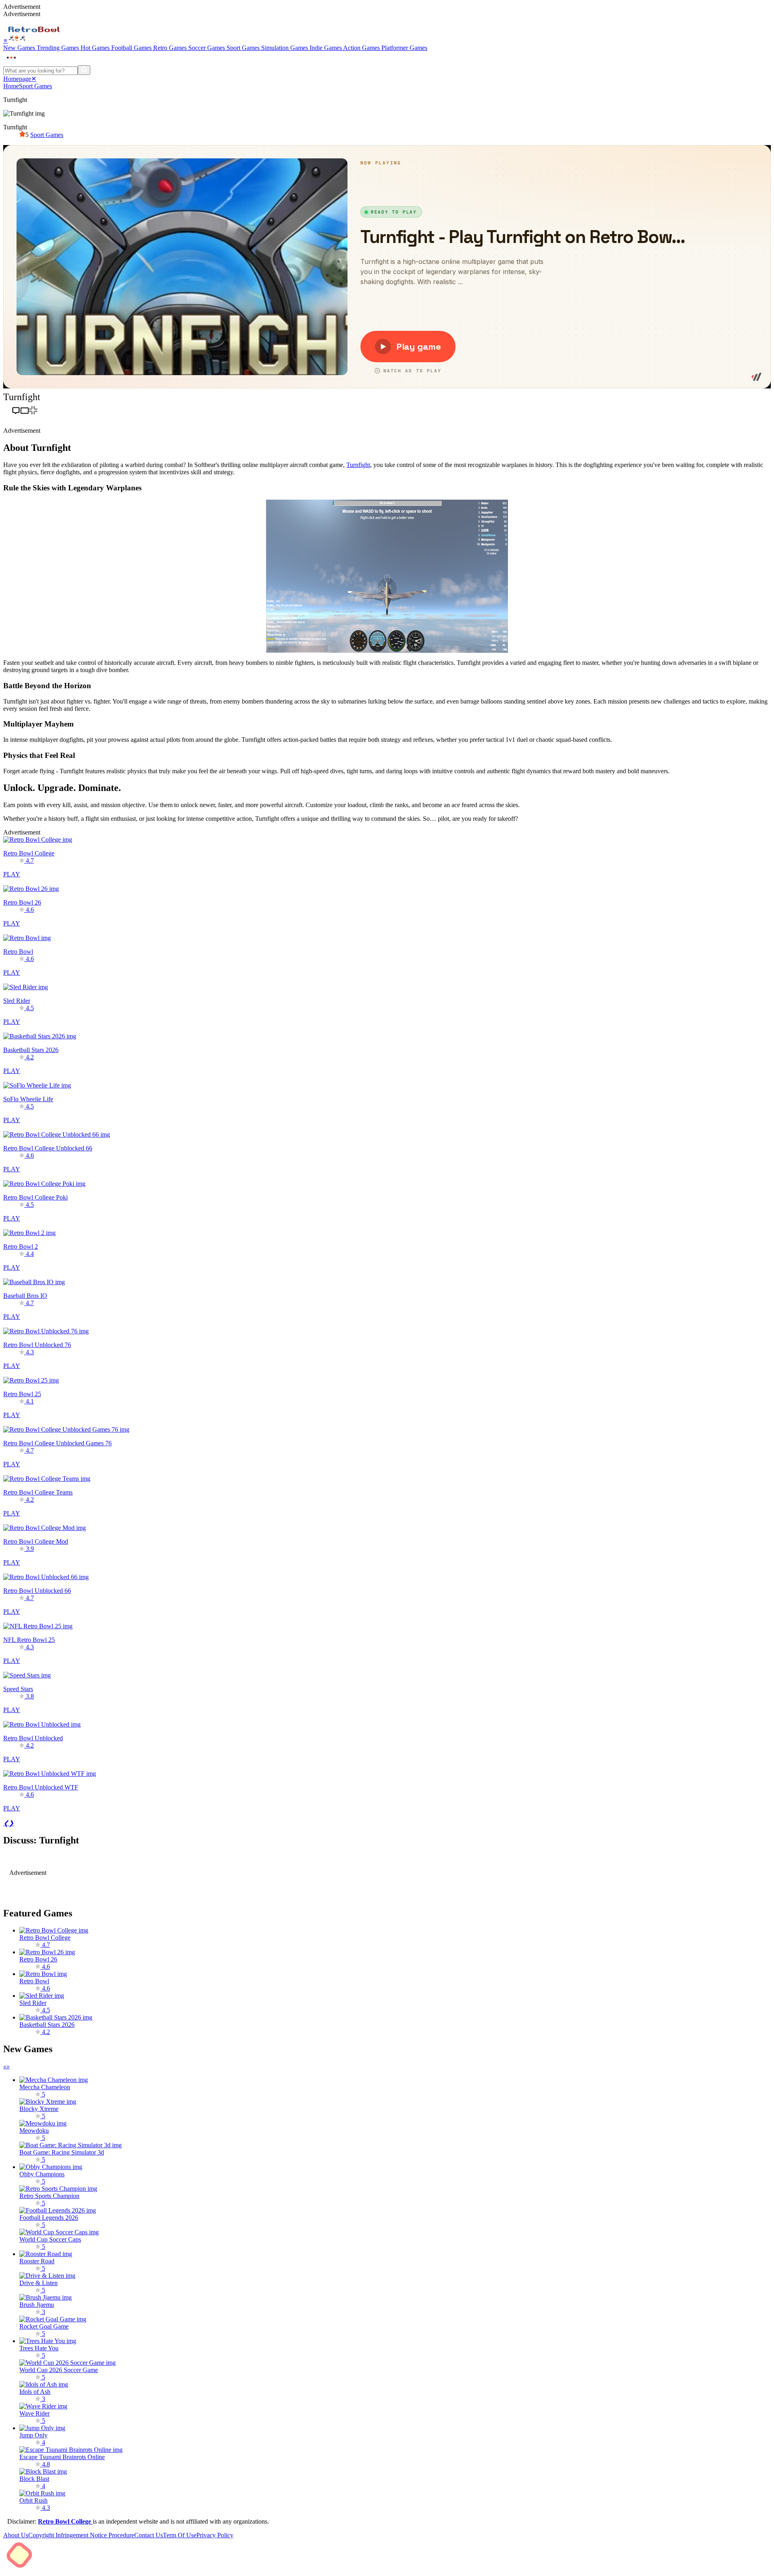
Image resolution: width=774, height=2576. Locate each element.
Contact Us (149, 2535)
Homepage (17, 79)
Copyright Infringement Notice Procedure (81, 2535)
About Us (16, 2535)
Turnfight (358, 465)
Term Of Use (180, 2535)
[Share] (7, 412)
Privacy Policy (215, 2535)
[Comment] (16, 412)
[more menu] (11, 61)
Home (11, 86)
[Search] (84, 70)
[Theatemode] (25, 412)
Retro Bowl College (65, 2521)
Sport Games (35, 86)
